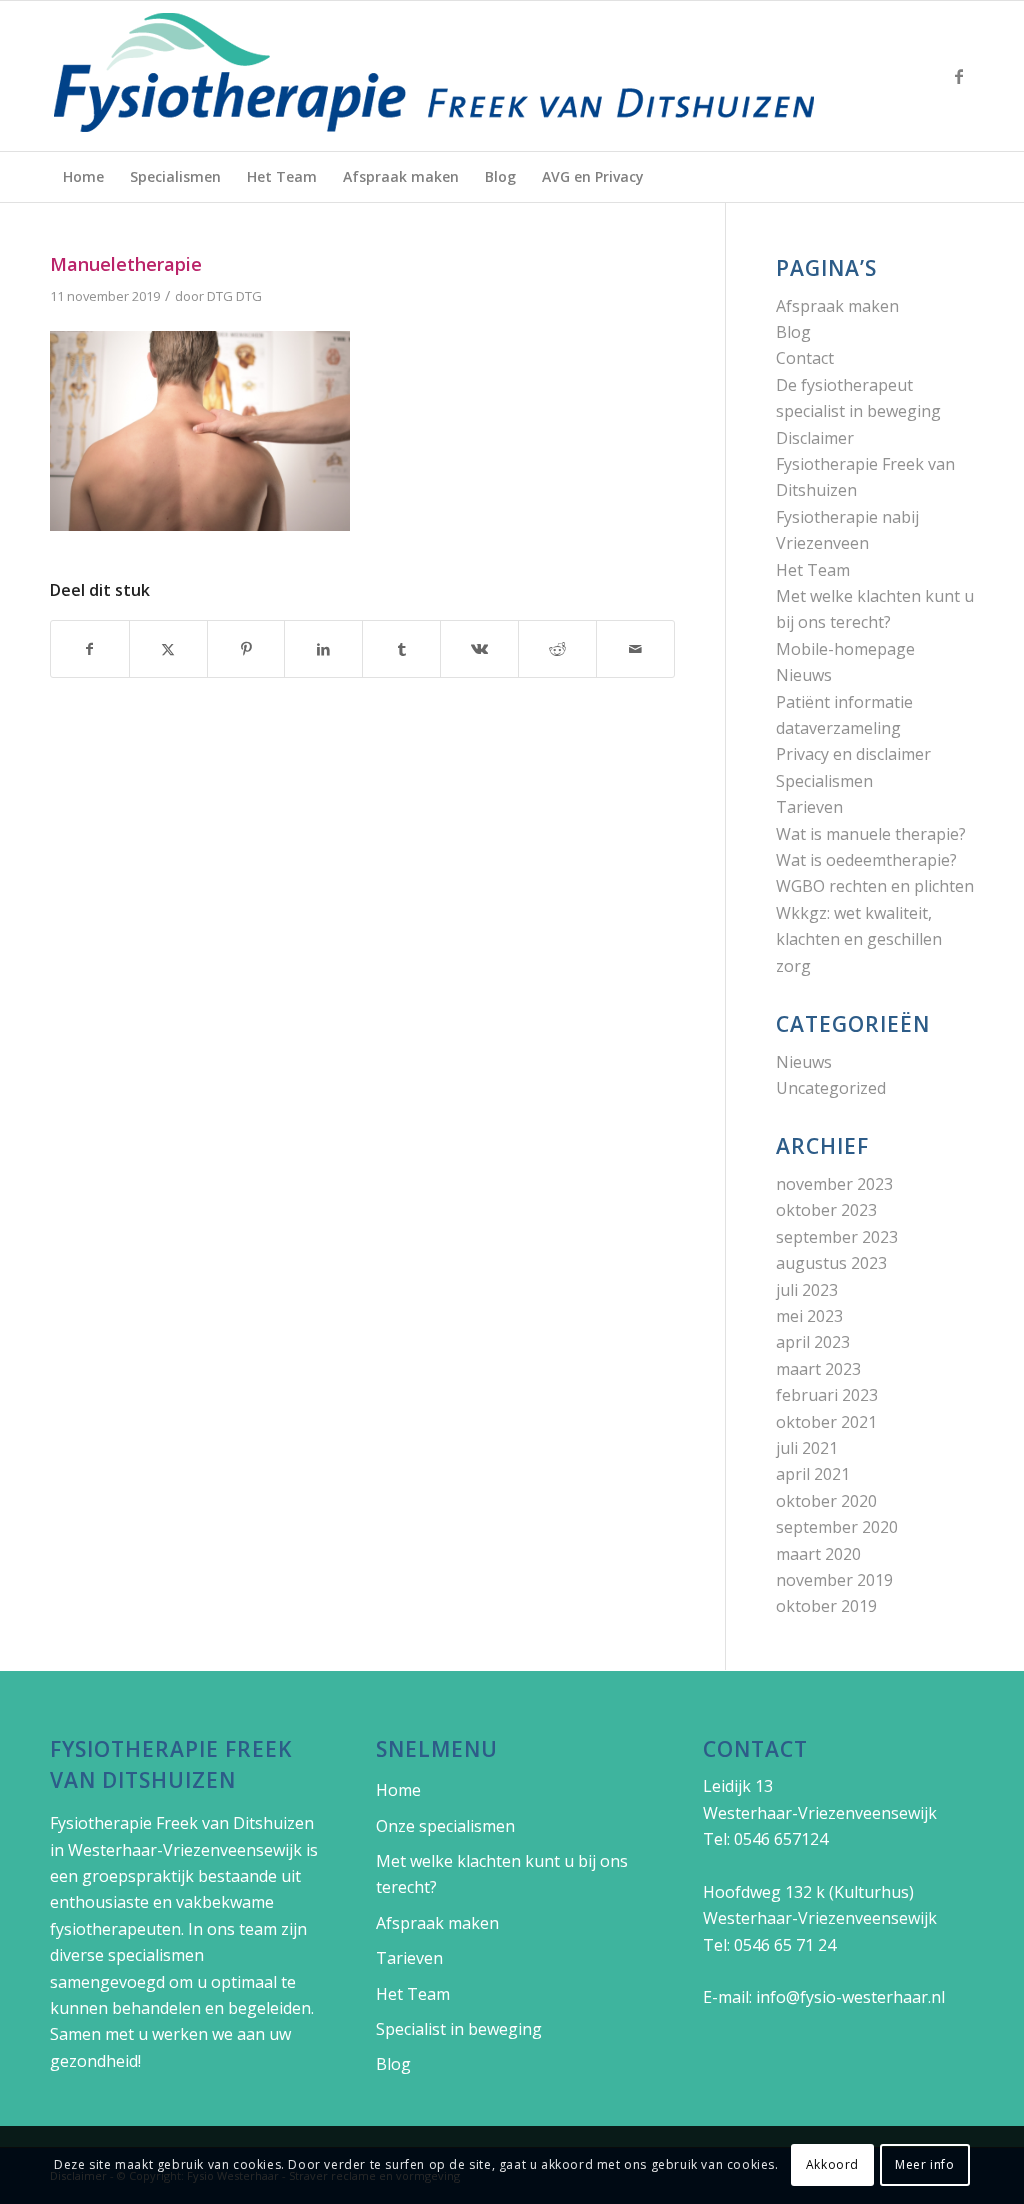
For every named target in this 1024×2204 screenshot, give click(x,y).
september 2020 (837, 1527)
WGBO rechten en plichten (875, 886)
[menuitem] (83, 177)
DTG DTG (234, 296)
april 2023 (813, 1342)
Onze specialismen (445, 1826)
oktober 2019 (826, 1606)
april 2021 (813, 1474)
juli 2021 (807, 1448)
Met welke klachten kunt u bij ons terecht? (502, 1874)
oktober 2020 (826, 1501)
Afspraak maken (837, 306)
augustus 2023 (831, 1263)
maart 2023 (818, 1369)
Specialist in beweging (459, 2029)
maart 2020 (818, 1554)
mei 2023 (809, 1316)
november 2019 (834, 1580)
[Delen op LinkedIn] (323, 649)
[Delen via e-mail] (635, 649)
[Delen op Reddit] (557, 649)
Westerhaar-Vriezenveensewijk (185, 1850)
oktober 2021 (826, 1422)
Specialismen (824, 781)
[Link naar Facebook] (959, 76)
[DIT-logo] (435, 76)
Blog (793, 332)
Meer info (924, 2164)
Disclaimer (815, 438)
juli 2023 (807, 1290)
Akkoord (832, 2164)
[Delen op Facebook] (90, 649)
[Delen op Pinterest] (246, 649)
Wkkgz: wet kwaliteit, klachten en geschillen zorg (859, 939)
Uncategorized (831, 1088)
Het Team (813, 570)
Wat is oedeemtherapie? (866, 860)
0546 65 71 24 (785, 1945)
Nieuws (804, 675)
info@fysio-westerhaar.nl (850, 1997)
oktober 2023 (826, 1210)
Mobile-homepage (845, 649)
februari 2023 (827, 1395)
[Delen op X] (168, 649)
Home (398, 1790)
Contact (805, 358)
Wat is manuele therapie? (871, 834)
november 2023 (834, 1184)
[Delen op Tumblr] (401, 649)
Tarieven (809, 807)
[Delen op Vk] (479, 649)
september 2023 (837, 1237)
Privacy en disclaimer (853, 754)
